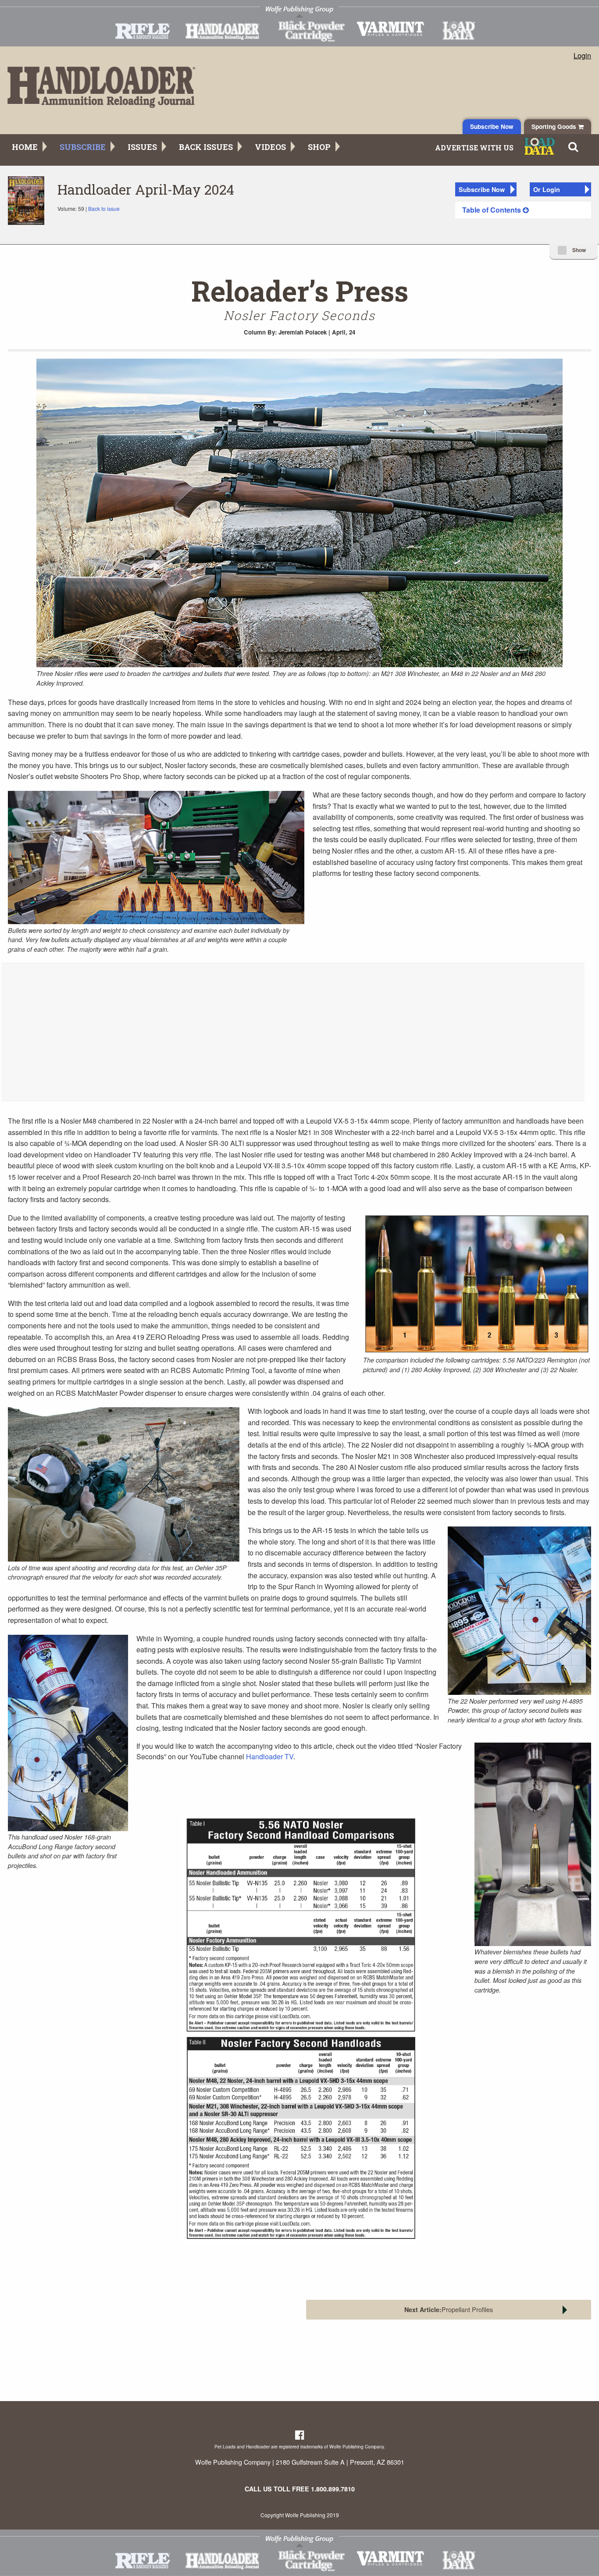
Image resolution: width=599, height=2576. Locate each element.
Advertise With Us (474, 148)
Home (25, 147)
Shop (319, 147)
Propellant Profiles (449, 2309)
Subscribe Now (492, 126)
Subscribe (83, 147)
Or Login (547, 189)
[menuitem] (523, 210)
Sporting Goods (555, 126)
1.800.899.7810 (333, 2489)
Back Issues (206, 147)
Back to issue (104, 208)
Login (582, 56)
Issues (142, 147)
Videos (270, 147)
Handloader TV (270, 1756)
